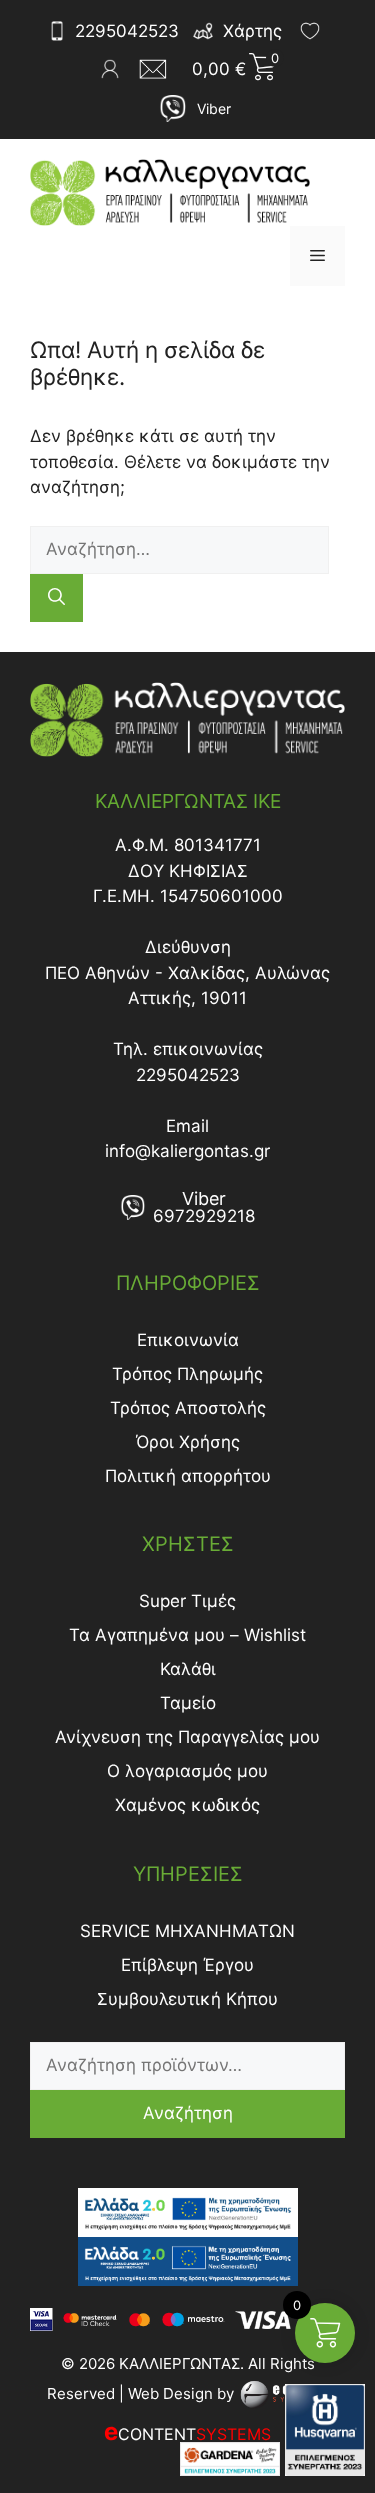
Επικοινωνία (188, 1340)
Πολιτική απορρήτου (188, 1476)
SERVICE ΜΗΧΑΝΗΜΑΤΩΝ (187, 1931)
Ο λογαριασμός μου (187, 1771)
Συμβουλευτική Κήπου (187, 1999)
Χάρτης (252, 31)
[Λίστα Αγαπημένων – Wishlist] (310, 31)
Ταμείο (188, 1703)
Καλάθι (188, 1669)
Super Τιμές (187, 1601)
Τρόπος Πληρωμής (187, 1374)
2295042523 (127, 31)
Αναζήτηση (188, 2113)
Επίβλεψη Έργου (187, 1965)
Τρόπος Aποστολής (188, 1408)
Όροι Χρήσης (188, 1442)
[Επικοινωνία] (159, 69)
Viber (214, 108)
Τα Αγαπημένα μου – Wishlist (187, 1635)
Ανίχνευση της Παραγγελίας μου (187, 1737)
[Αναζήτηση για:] (179, 549)
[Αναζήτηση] (56, 598)
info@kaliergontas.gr (187, 1151)
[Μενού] (317, 256)
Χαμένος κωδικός (187, 1805)
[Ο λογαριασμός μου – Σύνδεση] (110, 69)
